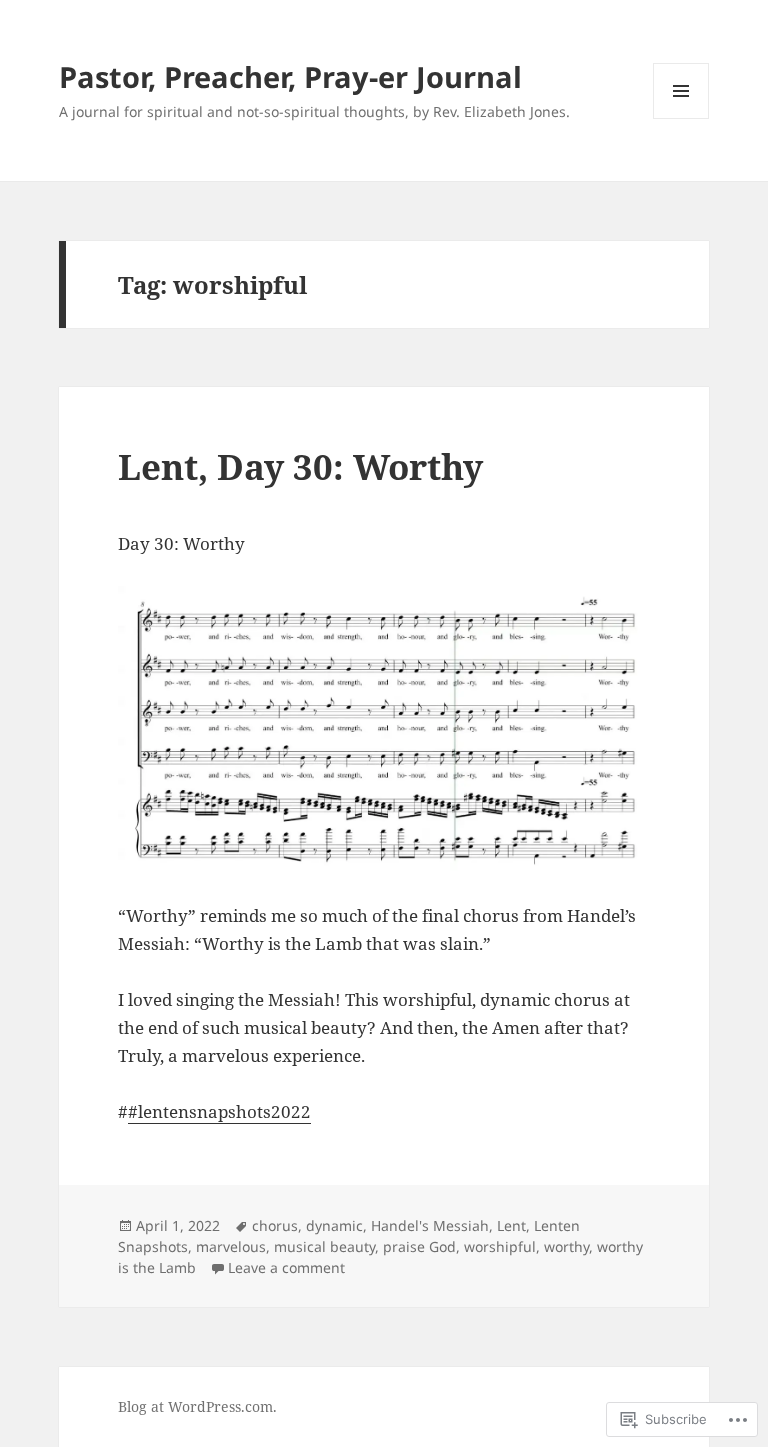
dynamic (334, 1225)
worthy (566, 1246)
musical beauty (324, 1246)
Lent (511, 1225)
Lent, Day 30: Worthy (300, 466)
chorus (275, 1225)
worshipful (500, 1246)
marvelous (231, 1246)
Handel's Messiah (430, 1225)
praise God (419, 1246)
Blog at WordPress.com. (197, 1406)
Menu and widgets (681, 118)
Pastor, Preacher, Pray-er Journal (290, 76)
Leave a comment (286, 1267)
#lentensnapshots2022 (219, 1111)
